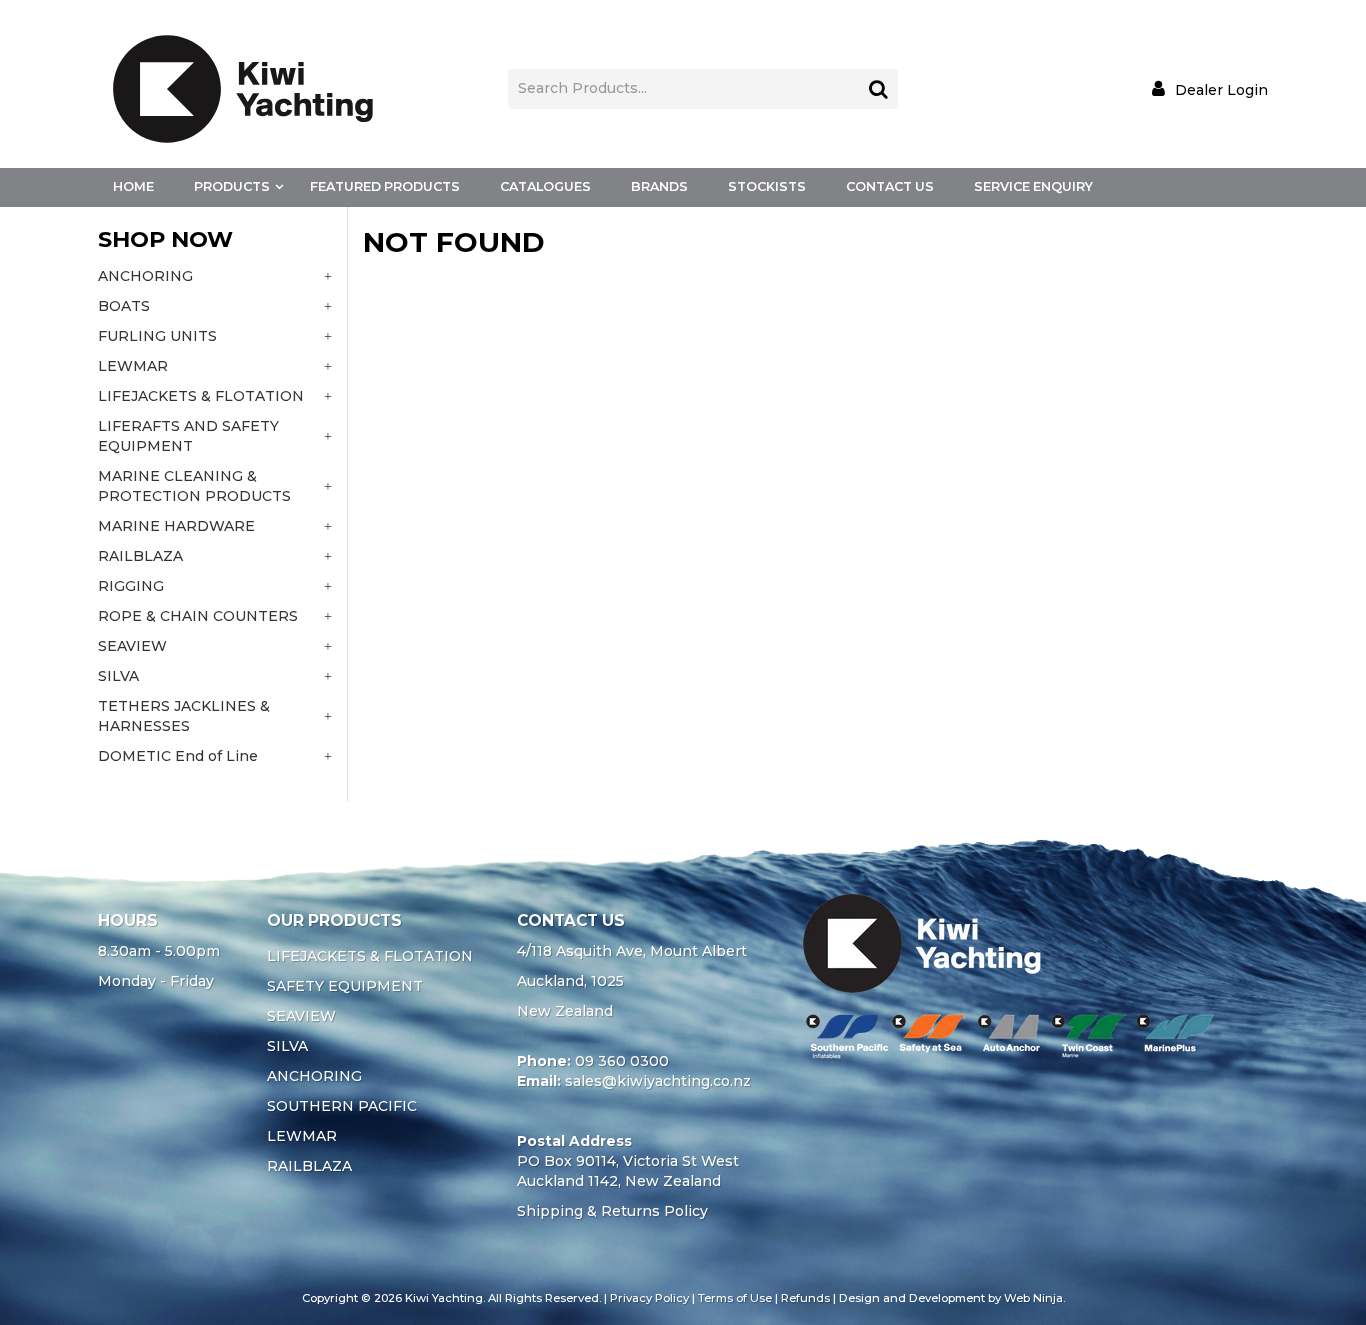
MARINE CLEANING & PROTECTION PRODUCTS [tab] (194, 486)
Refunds (805, 1298)
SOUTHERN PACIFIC (342, 1106)
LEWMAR (302, 1136)
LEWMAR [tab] (133, 366)
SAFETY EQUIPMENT (345, 986)
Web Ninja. (1034, 1298)
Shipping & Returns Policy (612, 1211)
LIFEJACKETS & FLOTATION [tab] (201, 396)
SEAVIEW (301, 1016)
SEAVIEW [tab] (132, 646)
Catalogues (545, 186)
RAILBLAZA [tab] (140, 556)
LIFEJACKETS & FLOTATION (370, 956)
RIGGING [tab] (131, 586)
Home (133, 186)
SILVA (287, 1046)
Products (232, 186)
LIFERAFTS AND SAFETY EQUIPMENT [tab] (188, 436)
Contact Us (890, 186)
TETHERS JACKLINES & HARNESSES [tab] (184, 716)
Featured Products (385, 186)
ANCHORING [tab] (145, 276)
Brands (659, 186)
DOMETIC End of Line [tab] (178, 756)
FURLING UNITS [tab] (157, 336)
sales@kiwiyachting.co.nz (658, 1081)
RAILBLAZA (309, 1166)
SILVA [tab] (118, 676)
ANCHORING (314, 1076)
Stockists (767, 186)
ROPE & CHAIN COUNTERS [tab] (198, 616)
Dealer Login (1221, 89)
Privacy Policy (649, 1298)
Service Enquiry (1033, 186)
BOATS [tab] (124, 306)
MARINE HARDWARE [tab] (176, 526)
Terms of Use (735, 1298)
